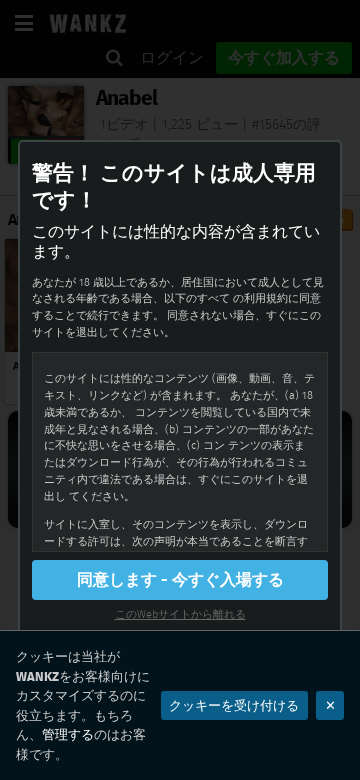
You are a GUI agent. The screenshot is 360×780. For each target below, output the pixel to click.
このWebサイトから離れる (180, 614)
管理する (68, 734)
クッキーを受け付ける (234, 705)
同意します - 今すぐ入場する (180, 579)
